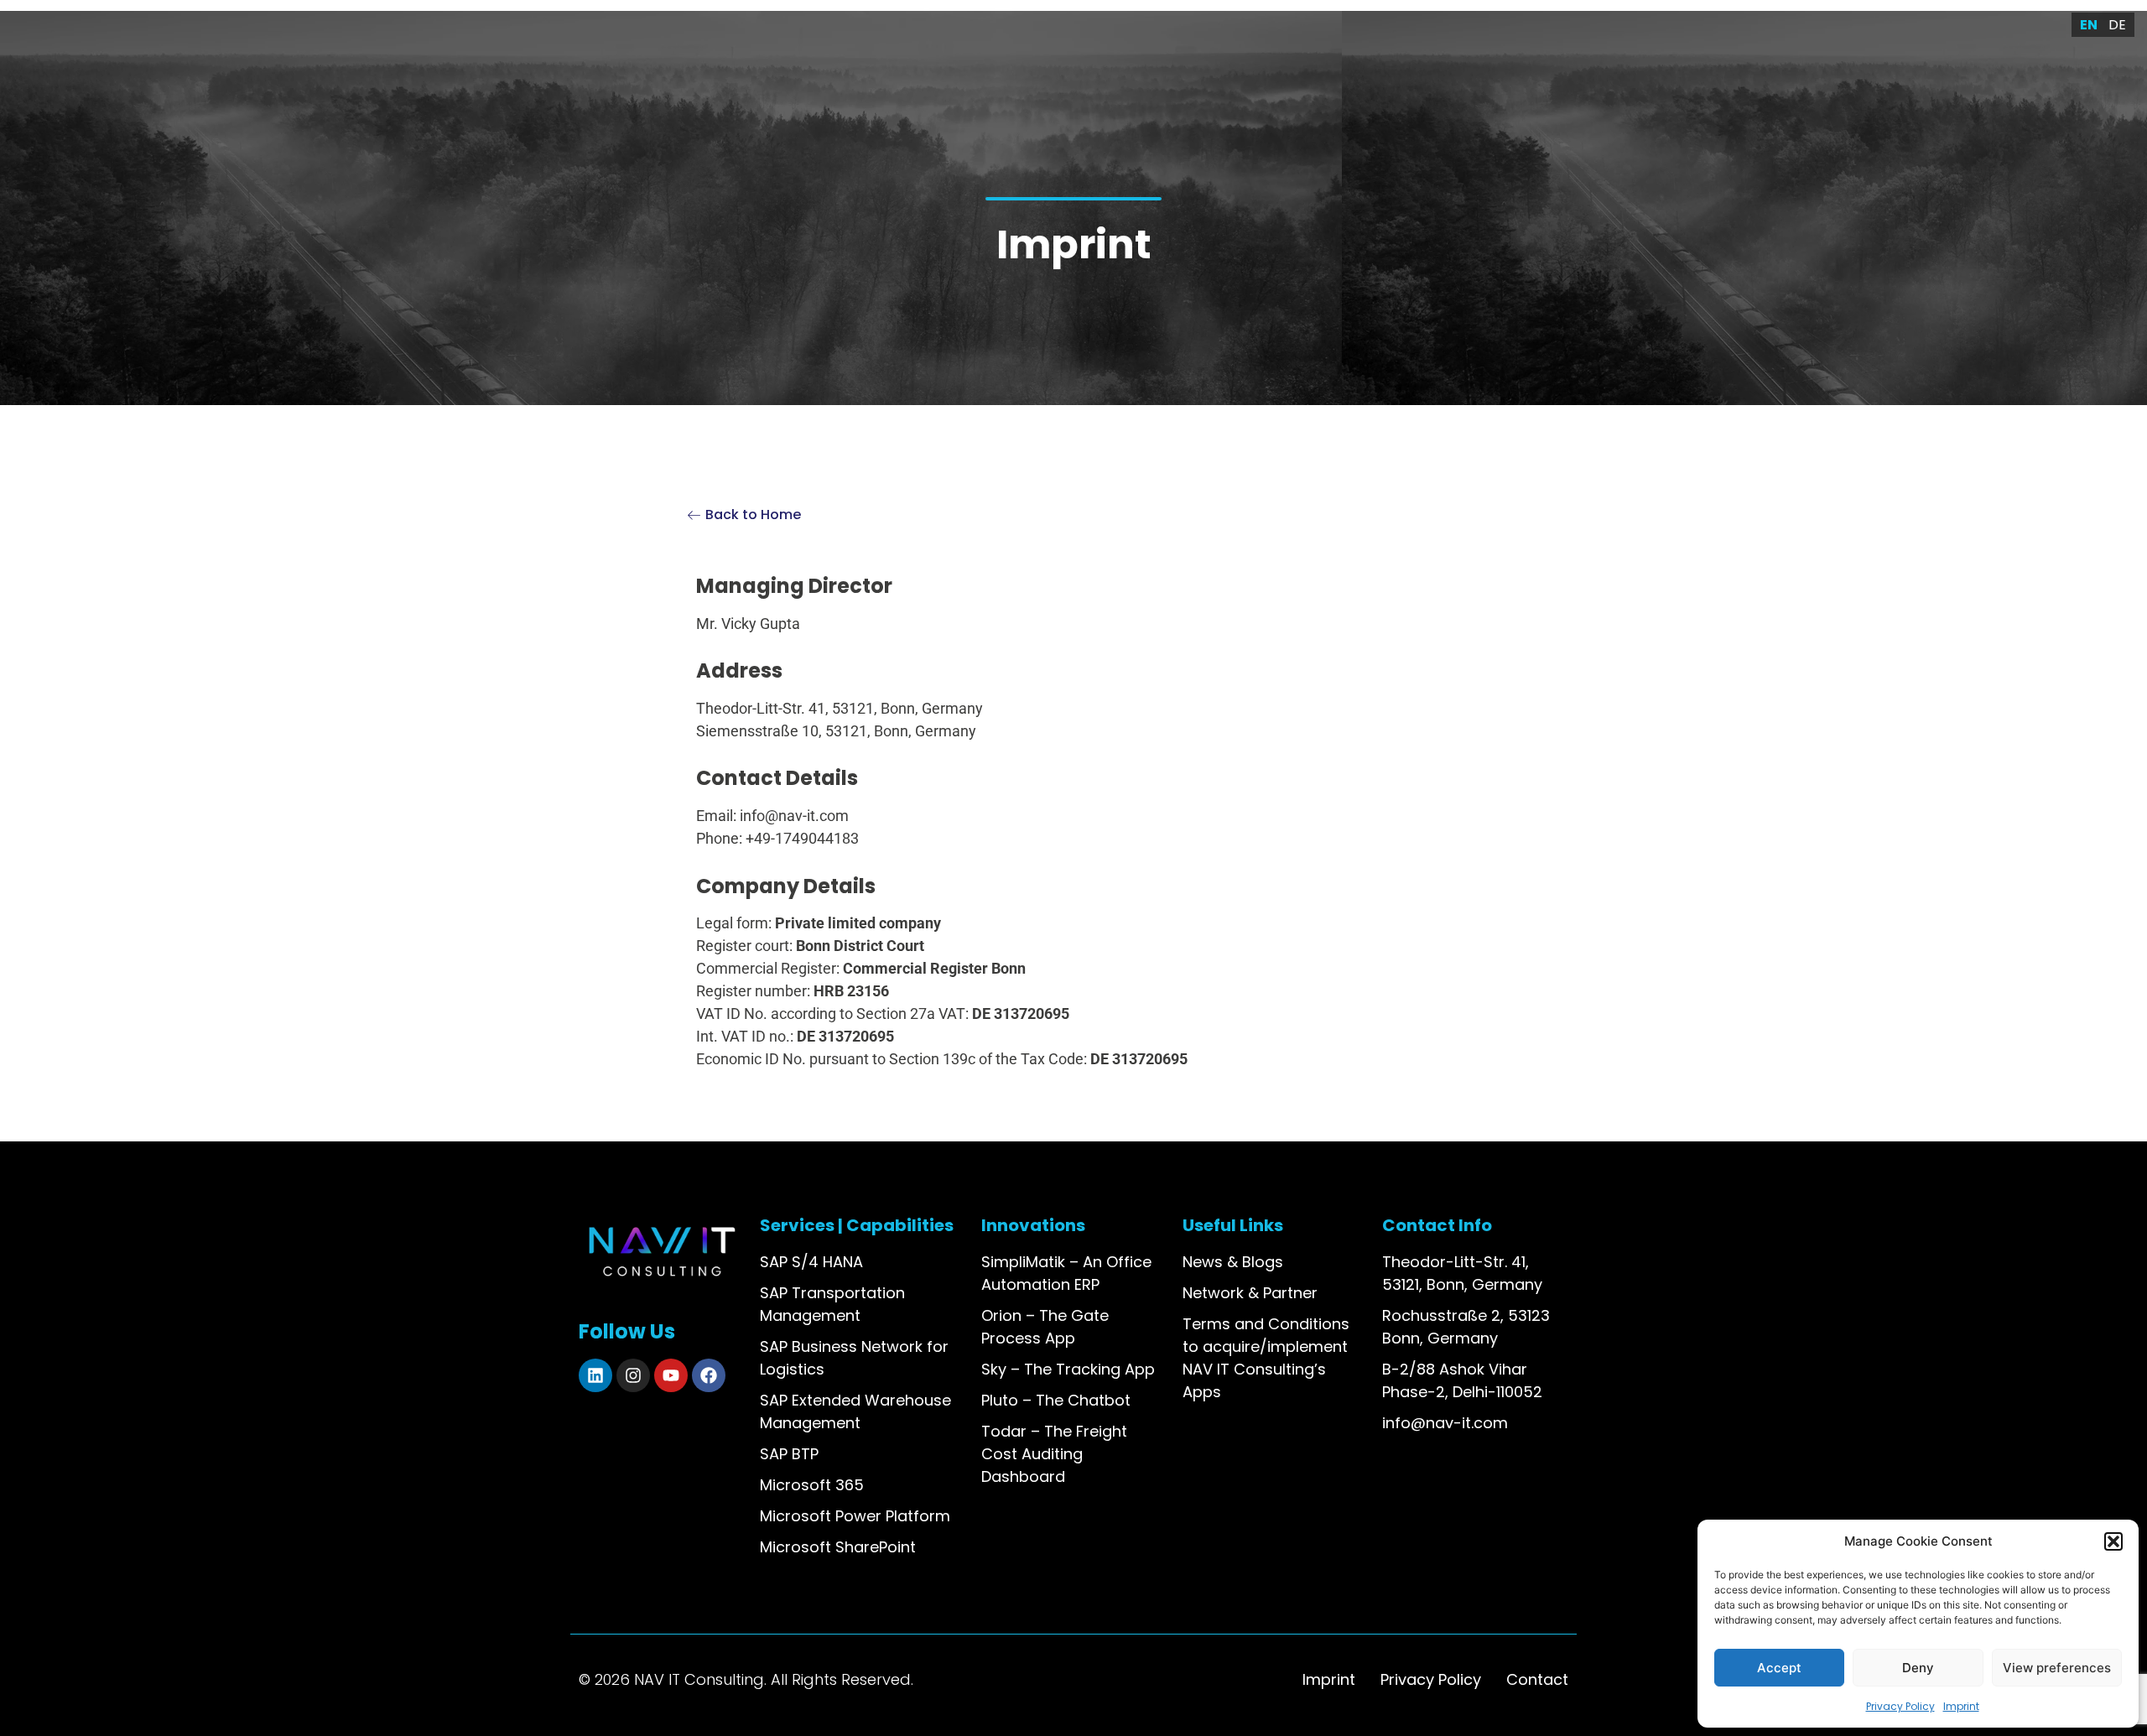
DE (2117, 25)
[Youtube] (671, 1375)
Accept (1779, 1668)
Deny (1918, 1668)
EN (2089, 25)
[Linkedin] (595, 1375)
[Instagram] (633, 1375)
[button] (2113, 1541)
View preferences (2057, 1668)
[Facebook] (709, 1375)
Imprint (1961, 1706)
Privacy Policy (1900, 1706)
